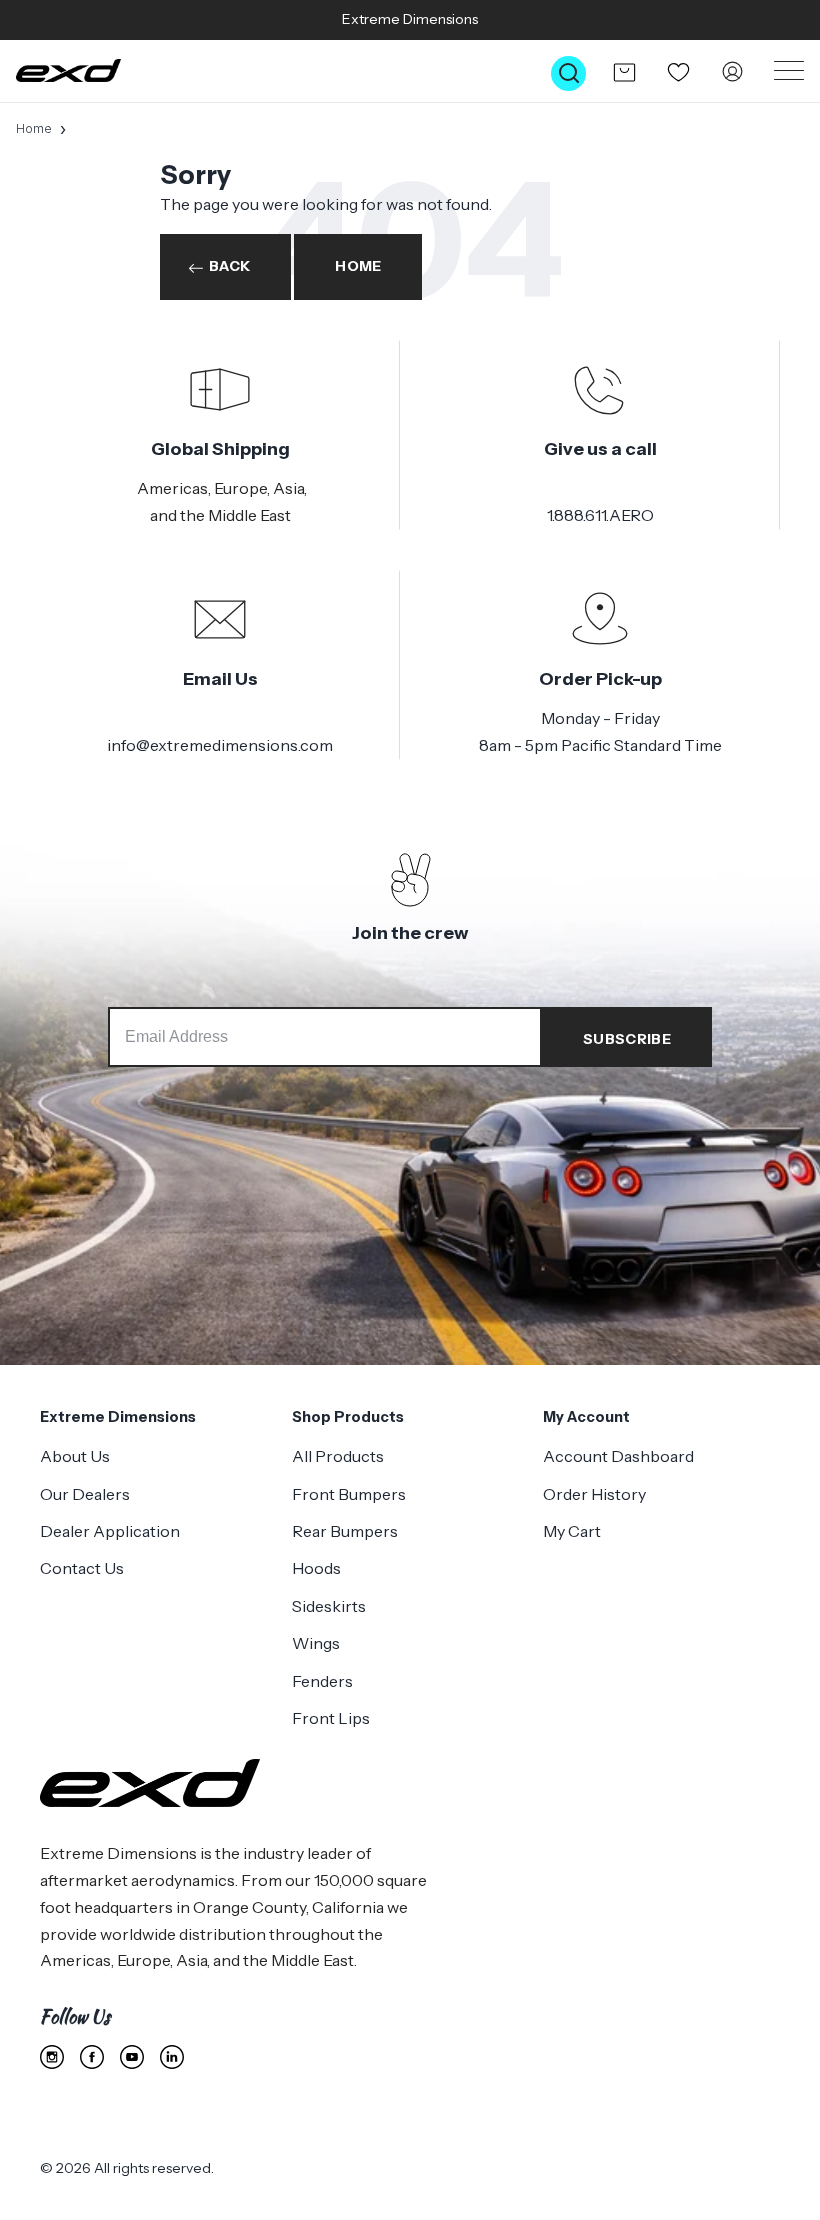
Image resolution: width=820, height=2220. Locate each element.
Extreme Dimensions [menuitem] (118, 1417)
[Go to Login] (732, 72)
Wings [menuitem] (316, 1643)
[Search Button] (568, 73)
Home (34, 128)
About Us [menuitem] (75, 1456)
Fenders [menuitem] (322, 1681)
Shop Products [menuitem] (348, 1417)
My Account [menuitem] (586, 1417)
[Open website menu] (789, 71)
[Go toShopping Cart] (624, 72)
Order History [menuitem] (594, 1494)
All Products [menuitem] (338, 1456)
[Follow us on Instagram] (52, 2057)
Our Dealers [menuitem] (85, 1494)
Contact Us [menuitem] (82, 1568)
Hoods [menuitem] (316, 1568)
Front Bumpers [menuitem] (349, 1494)
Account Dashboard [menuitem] (618, 1456)
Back (229, 266)
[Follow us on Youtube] (132, 2057)
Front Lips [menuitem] (331, 1718)
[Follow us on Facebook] (92, 2057)
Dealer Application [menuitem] (110, 1531)
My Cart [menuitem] (572, 1531)
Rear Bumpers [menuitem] (345, 1531)
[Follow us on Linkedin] (172, 2057)
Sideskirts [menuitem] (329, 1606)
